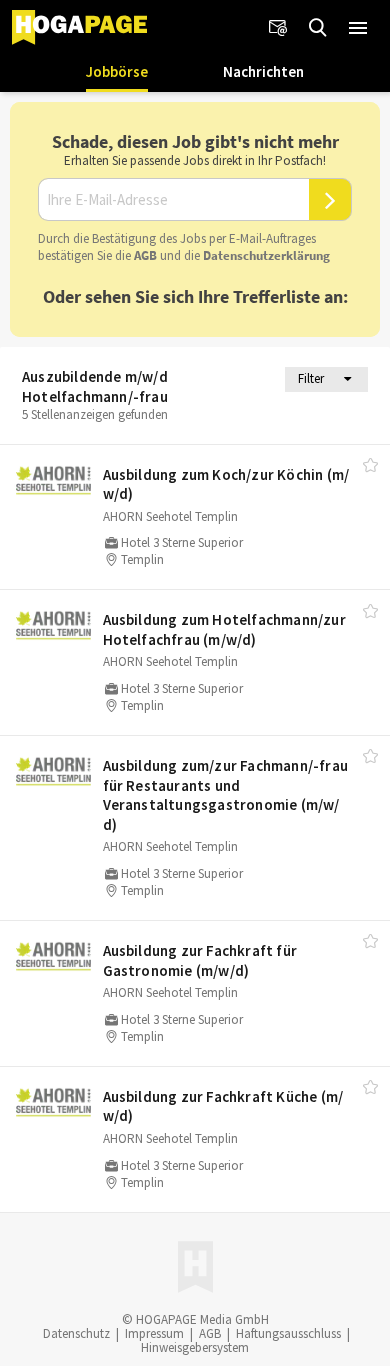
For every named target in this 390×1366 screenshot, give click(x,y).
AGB (145, 255)
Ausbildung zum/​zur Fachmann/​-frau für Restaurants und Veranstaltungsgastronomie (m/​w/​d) (226, 795)
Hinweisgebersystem (195, 1347)
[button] (358, 28)
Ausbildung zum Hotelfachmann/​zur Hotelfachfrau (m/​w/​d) (224, 629)
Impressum (154, 1333)
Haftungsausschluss (288, 1333)
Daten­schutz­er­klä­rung (266, 255)
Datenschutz (76, 1333)
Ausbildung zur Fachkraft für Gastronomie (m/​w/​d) (200, 960)
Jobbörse (117, 71)
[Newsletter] (278, 28)
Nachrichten (263, 71)
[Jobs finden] (318, 28)
